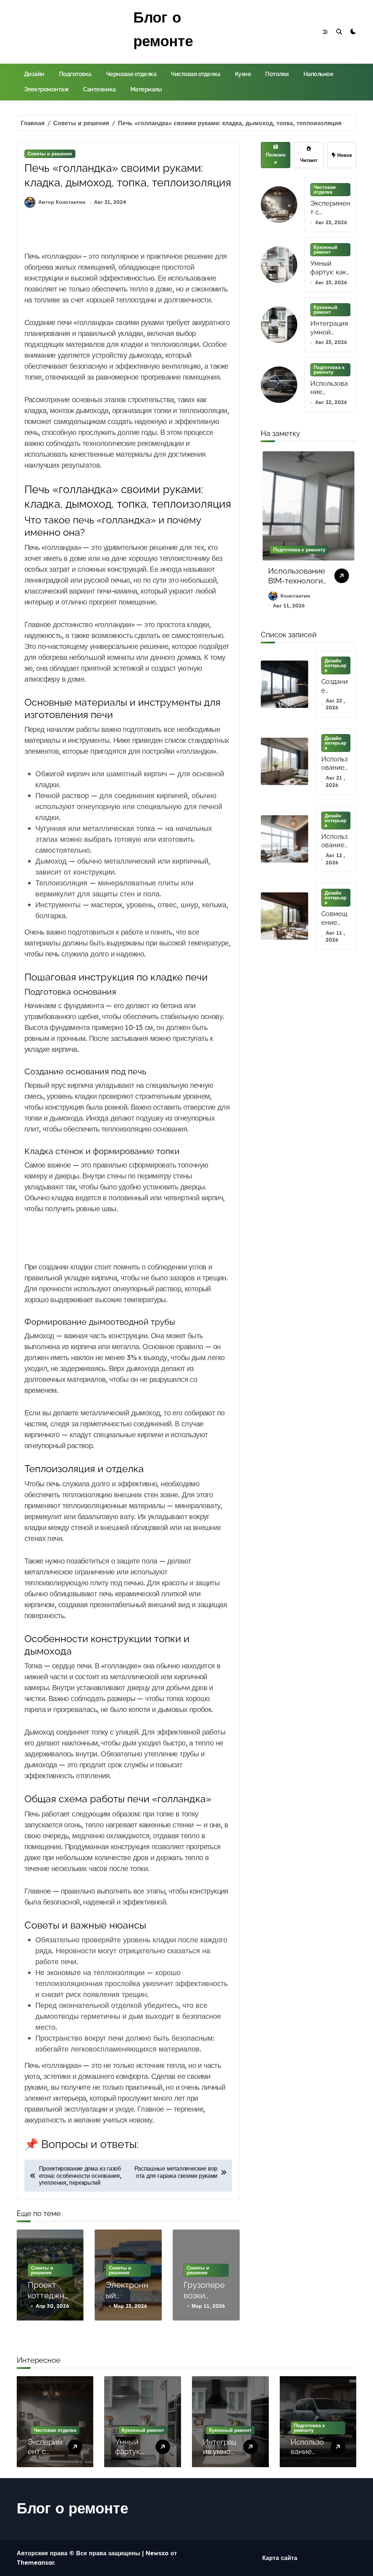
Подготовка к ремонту (329, 370)
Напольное (319, 74)
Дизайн (34, 74)
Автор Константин (62, 202)
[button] (349, 534)
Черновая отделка (131, 74)
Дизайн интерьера (335, 665)
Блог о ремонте (72, 2508)
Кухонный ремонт (325, 249)
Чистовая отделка (195, 74)
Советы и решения (50, 154)
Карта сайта (280, 2558)
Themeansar (35, 2563)
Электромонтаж (46, 89)
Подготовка (75, 74)
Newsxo (157, 2553)
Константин (354, 596)
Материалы (146, 89)
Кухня (243, 74)
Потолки (277, 74)
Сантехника (99, 89)
